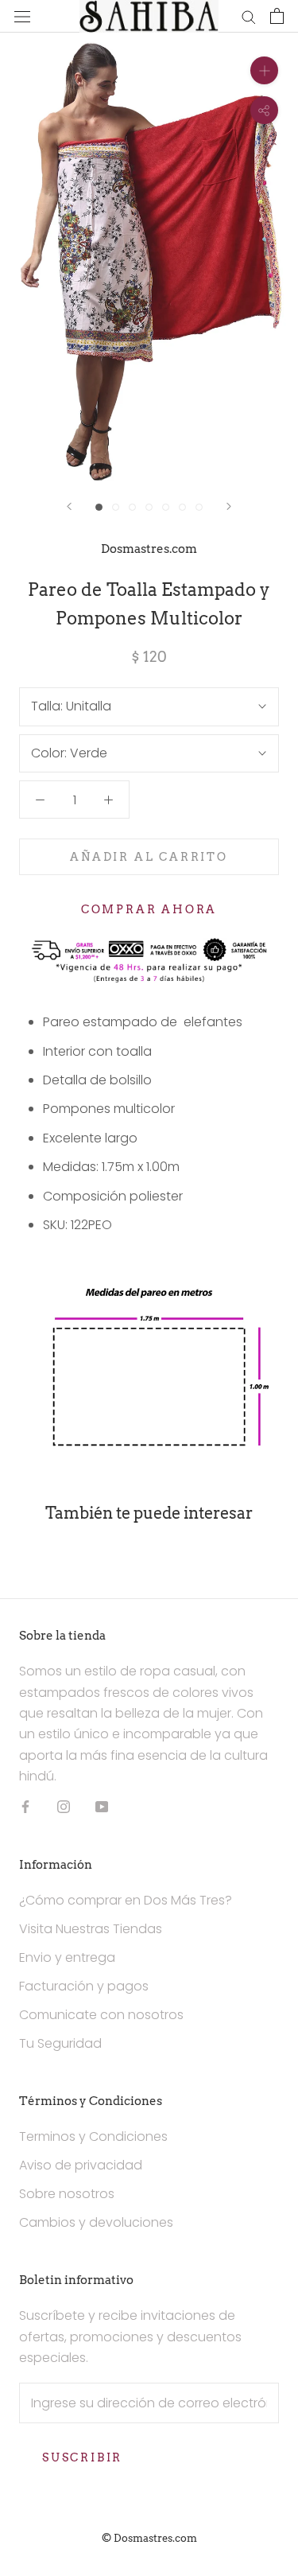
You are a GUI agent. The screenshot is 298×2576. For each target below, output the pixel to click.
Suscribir (82, 2457)
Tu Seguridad (60, 2043)
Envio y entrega (67, 1957)
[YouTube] (102, 1807)
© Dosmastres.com (149, 2538)
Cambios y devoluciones (96, 2222)
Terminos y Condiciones (93, 2136)
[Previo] (69, 506)
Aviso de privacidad (81, 2165)
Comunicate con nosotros (101, 2015)
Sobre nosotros (67, 2194)
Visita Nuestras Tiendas (91, 1929)
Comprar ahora (149, 909)
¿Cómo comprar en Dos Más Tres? (126, 1900)
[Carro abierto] (277, 16)
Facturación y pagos (84, 1986)
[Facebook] (25, 1807)
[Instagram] (64, 1807)
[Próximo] (229, 506)
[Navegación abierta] (22, 16)
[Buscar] (249, 16)
